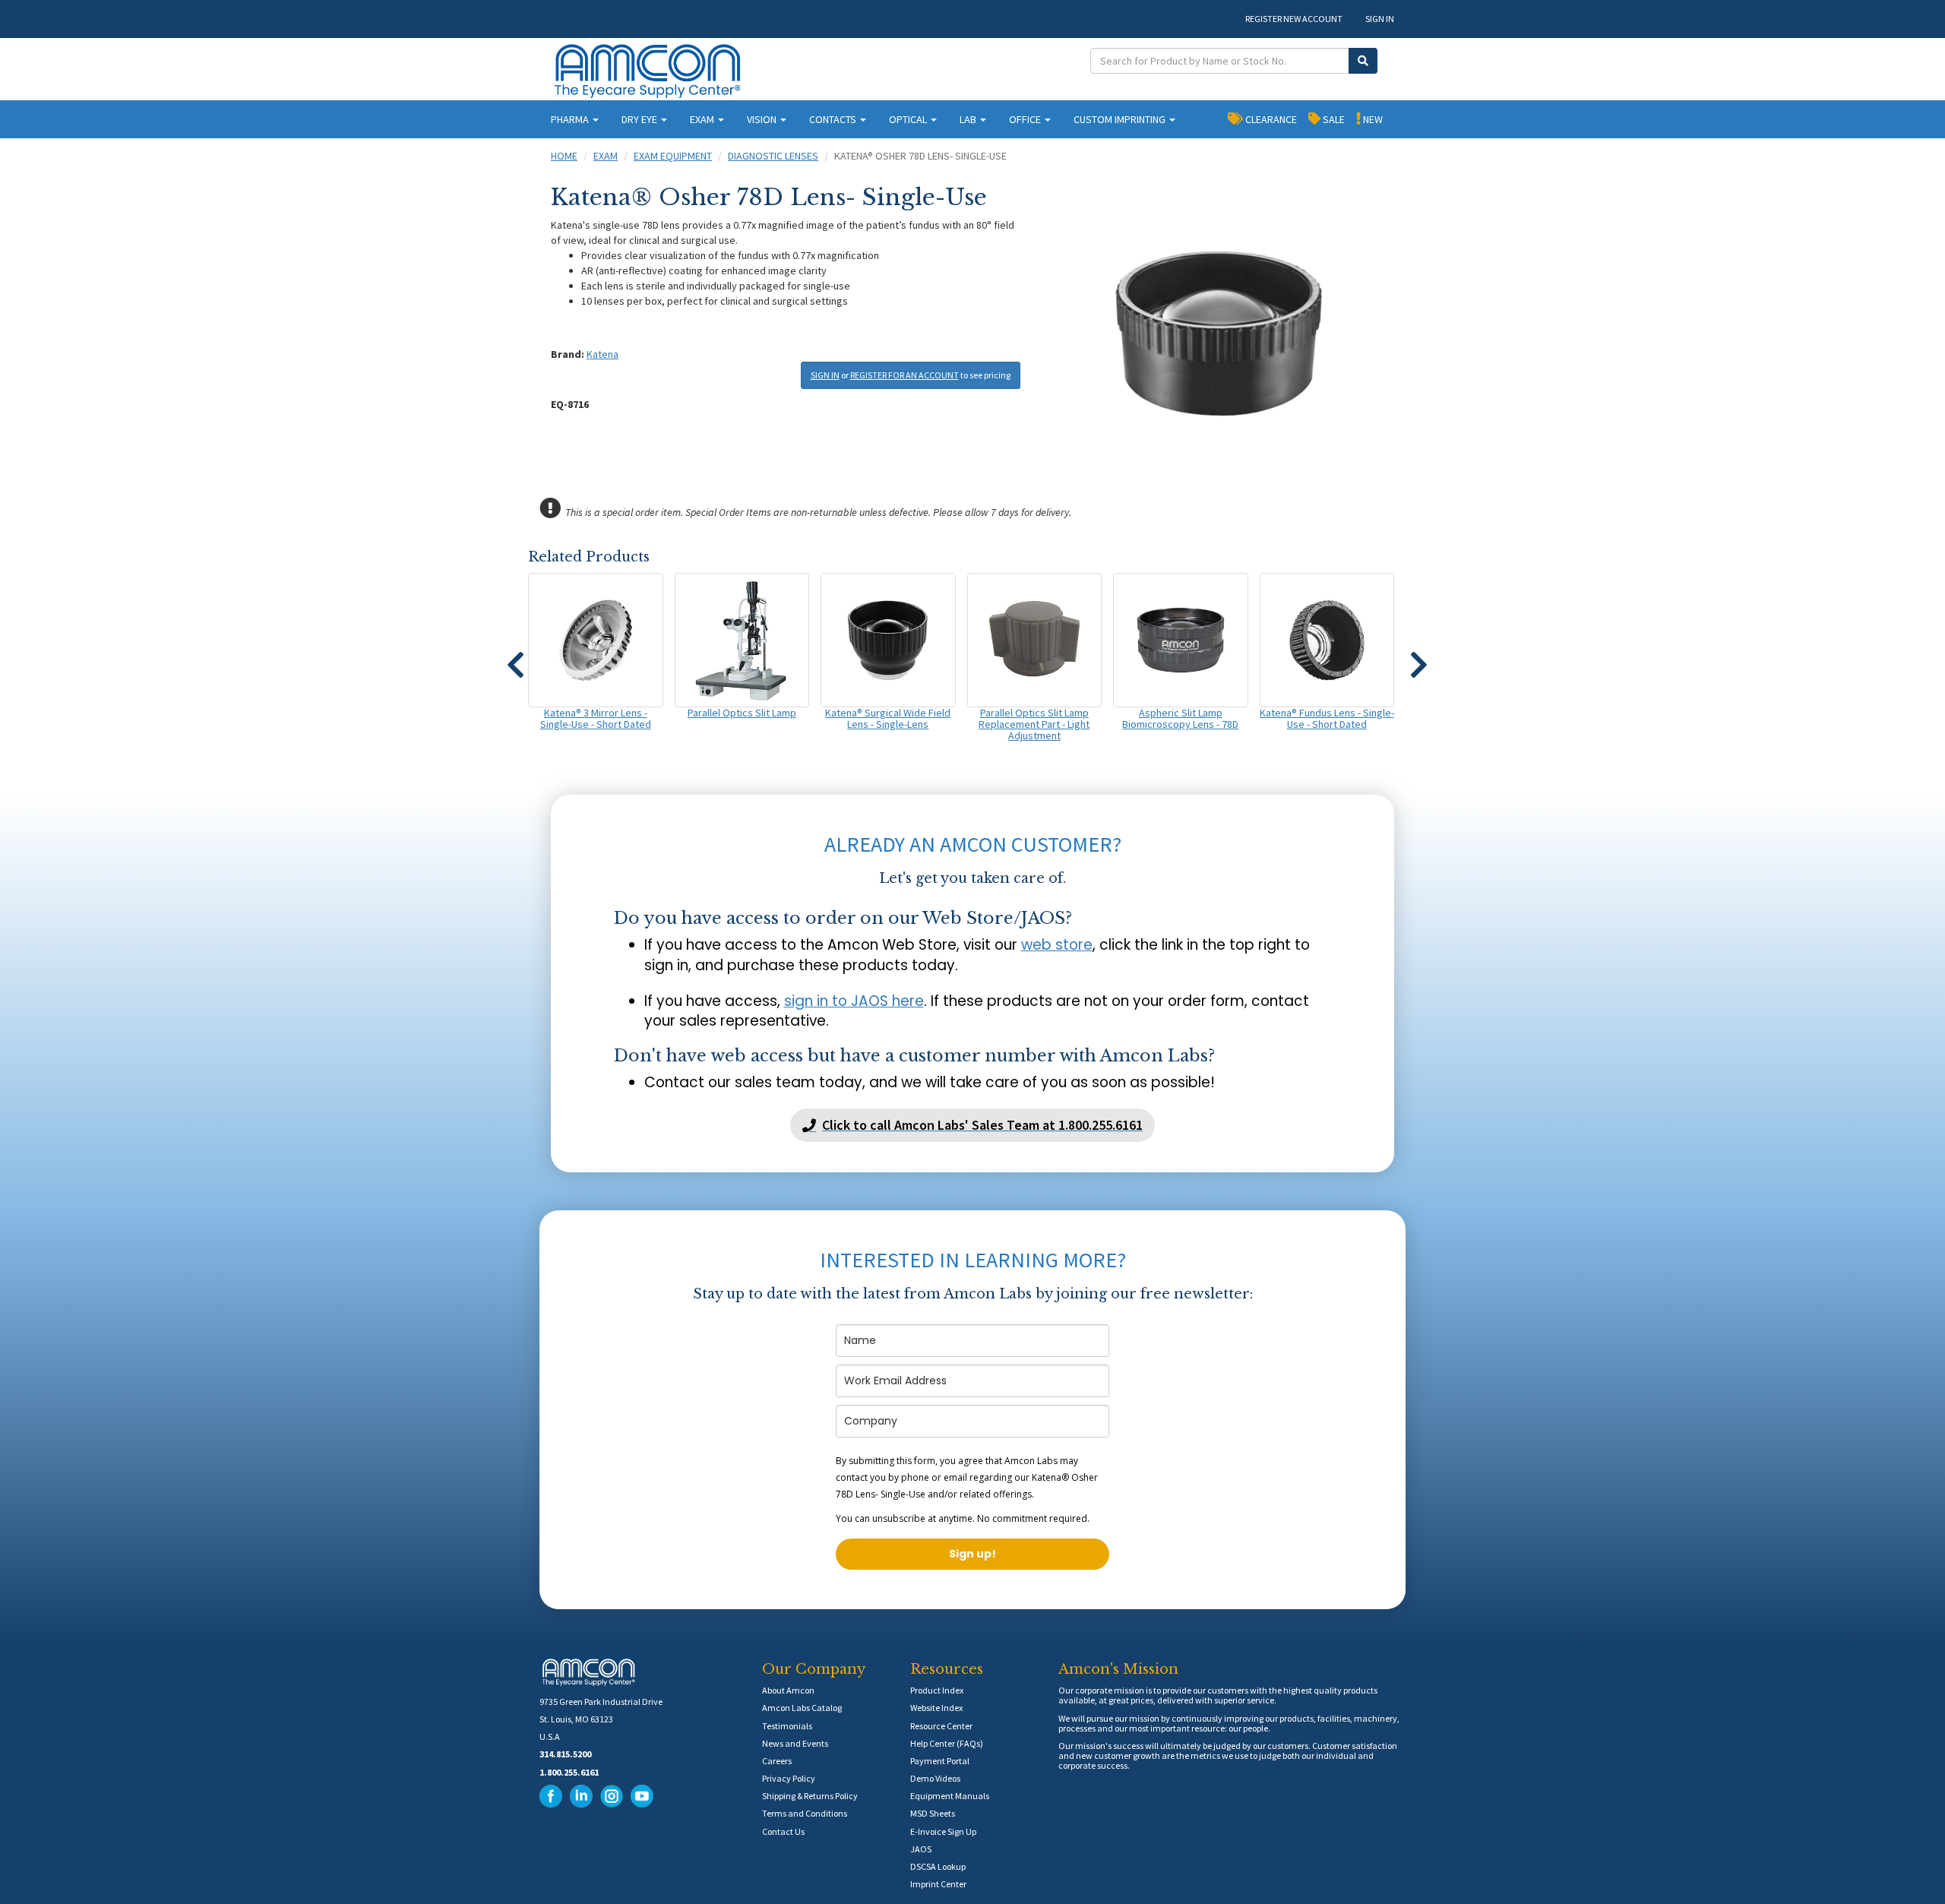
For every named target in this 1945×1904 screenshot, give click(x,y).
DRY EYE (640, 119)
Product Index (937, 1690)
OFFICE (1026, 119)
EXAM (703, 119)
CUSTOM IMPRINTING (1121, 119)
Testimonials (787, 1726)
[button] (515, 658)
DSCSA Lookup (938, 1866)
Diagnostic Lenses (773, 156)
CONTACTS (834, 119)
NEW (1372, 119)
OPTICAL (909, 119)
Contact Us (783, 1831)
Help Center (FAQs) (947, 1743)
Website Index (936, 1708)
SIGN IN (1380, 19)
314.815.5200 (565, 1754)
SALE (1333, 119)
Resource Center (941, 1726)
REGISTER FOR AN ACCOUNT (905, 375)
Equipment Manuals (950, 1796)
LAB (969, 119)
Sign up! (972, 1554)
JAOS (921, 1849)
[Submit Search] (1363, 61)
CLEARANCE (1270, 119)
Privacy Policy (789, 1778)
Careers (777, 1761)
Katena (602, 354)
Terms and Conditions (805, 1813)
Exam (606, 156)
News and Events (795, 1743)
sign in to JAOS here (854, 1001)
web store (1057, 945)
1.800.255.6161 (569, 1772)
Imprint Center (938, 1884)
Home (564, 156)
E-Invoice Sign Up (943, 1831)
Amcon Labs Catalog (802, 1708)
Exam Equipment (673, 156)
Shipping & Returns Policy (810, 1796)
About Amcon (788, 1690)
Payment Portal (940, 1761)
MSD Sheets (933, 1813)
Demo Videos (935, 1778)
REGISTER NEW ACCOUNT (1294, 19)
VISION (763, 119)
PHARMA (571, 119)
